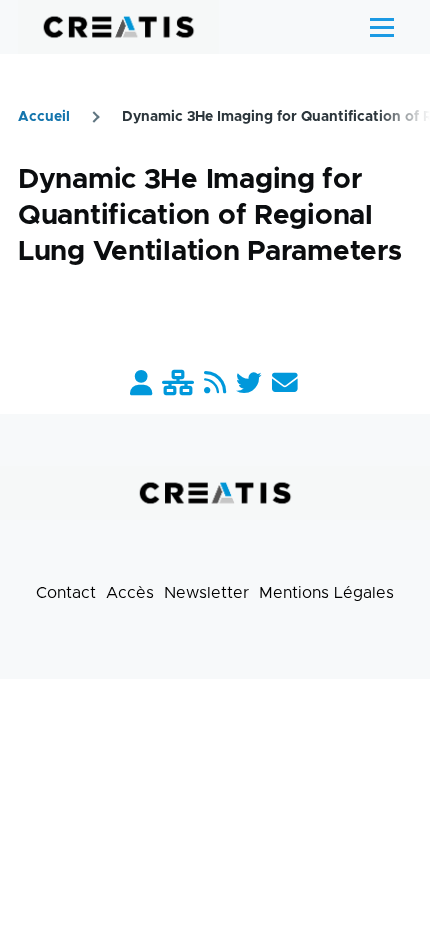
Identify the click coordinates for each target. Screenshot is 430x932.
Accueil (44, 117)
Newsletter (206, 593)
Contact (66, 593)
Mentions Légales (326, 593)
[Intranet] (178, 384)
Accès (130, 593)
